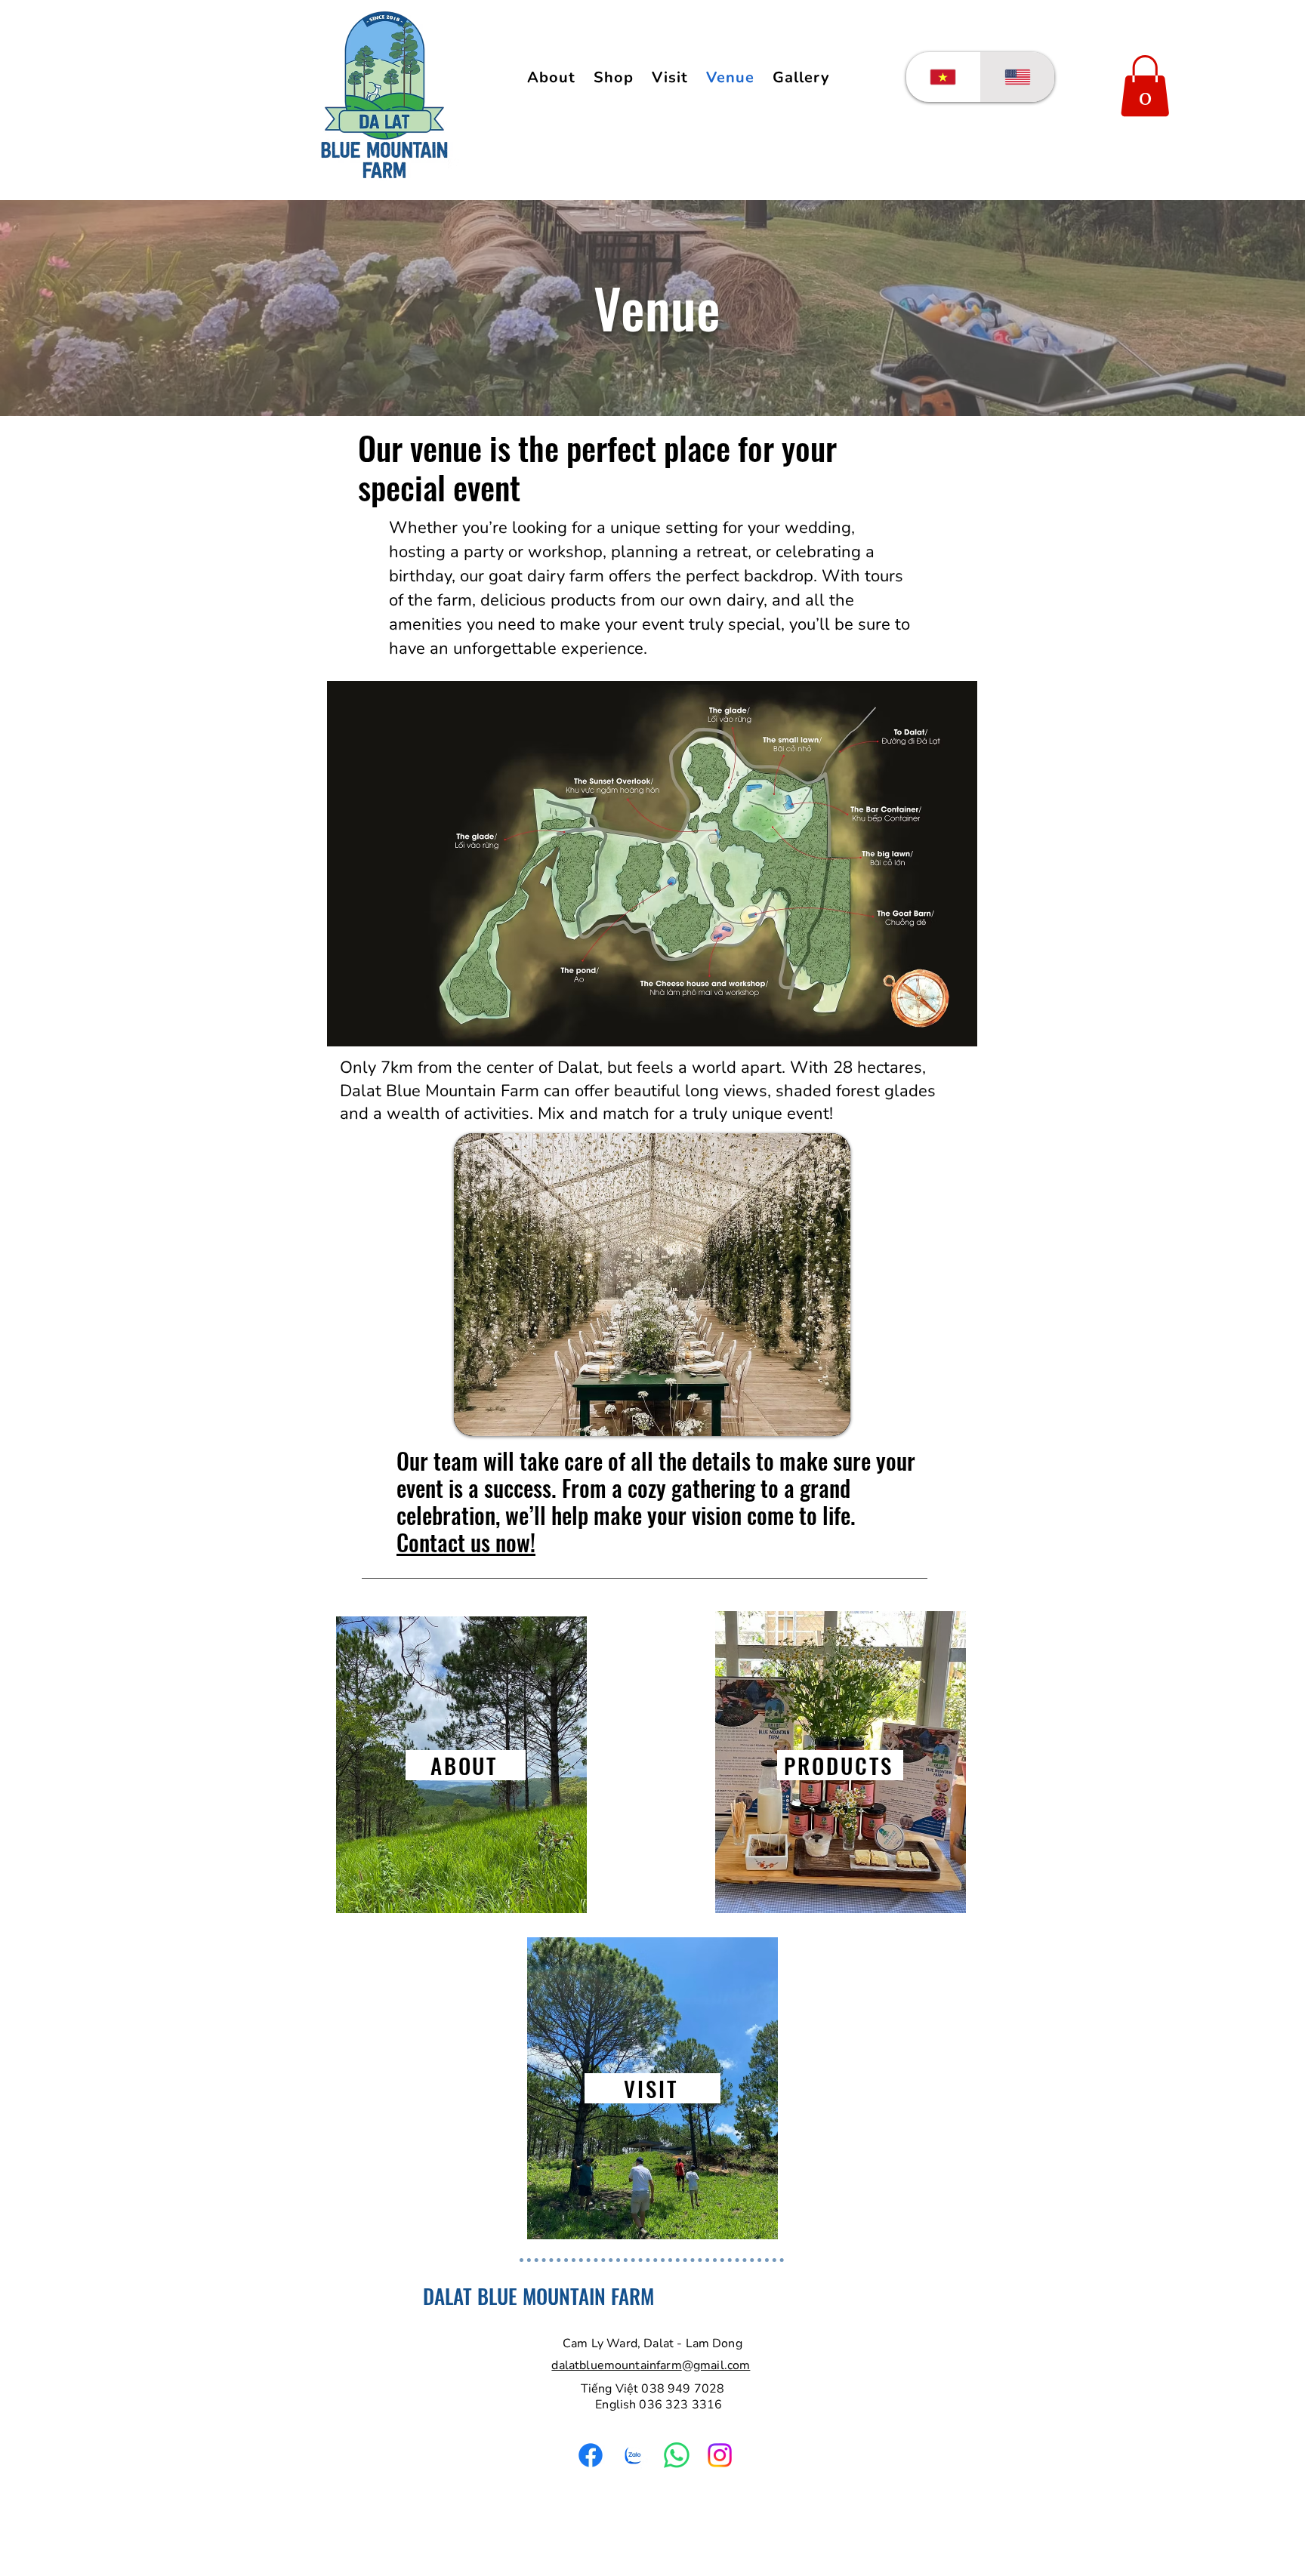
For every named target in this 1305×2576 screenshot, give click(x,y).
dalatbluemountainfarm (616, 2365)
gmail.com (722, 2365)
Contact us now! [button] (466, 1542)
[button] (801, 77)
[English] (1018, 77)
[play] (828, 1413)
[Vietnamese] (943, 77)
